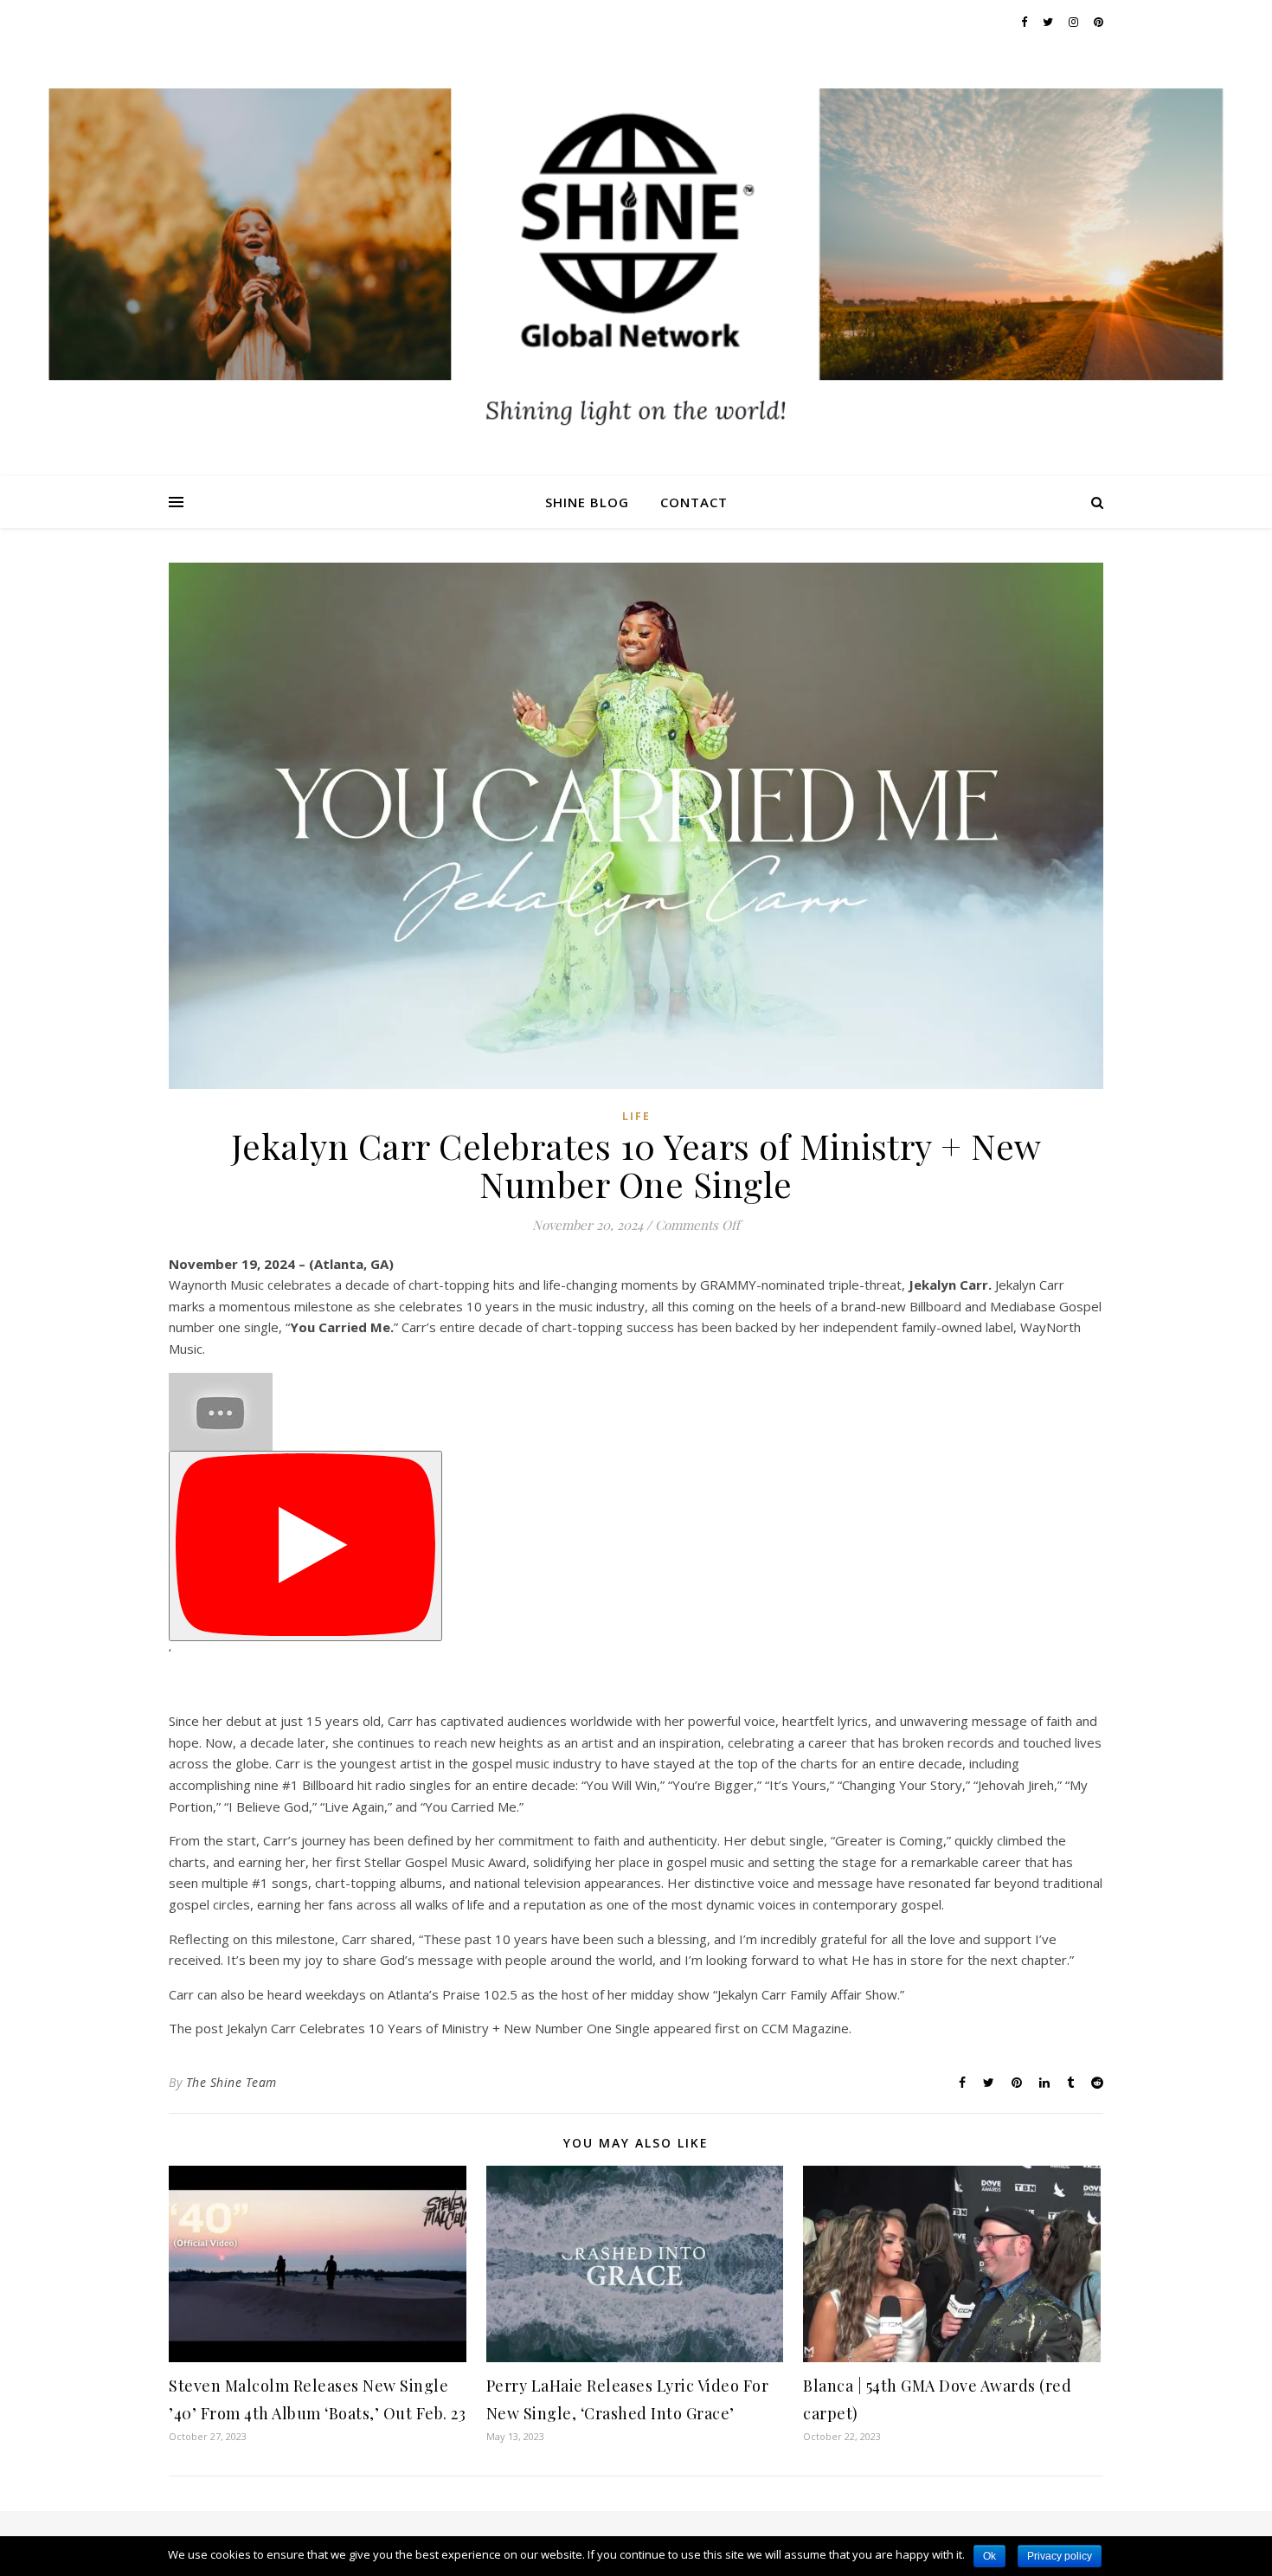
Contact (694, 502)
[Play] (305, 1546)
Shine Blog (587, 502)
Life (636, 1116)
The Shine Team (231, 2082)
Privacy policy (1060, 2556)
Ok (989, 2556)
